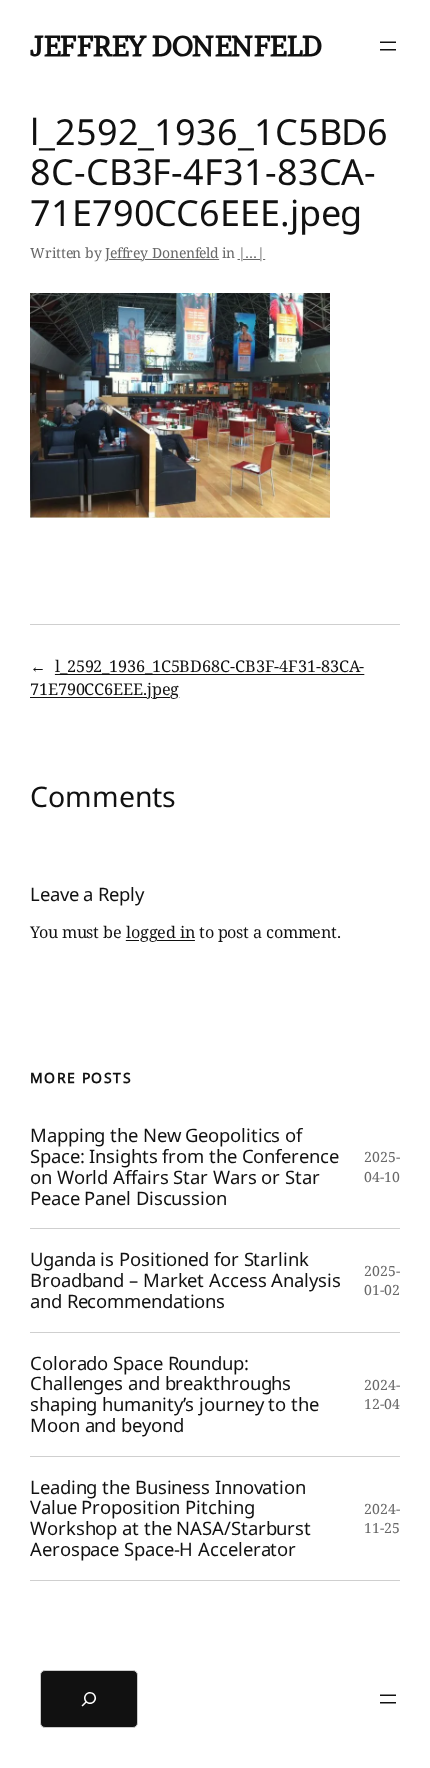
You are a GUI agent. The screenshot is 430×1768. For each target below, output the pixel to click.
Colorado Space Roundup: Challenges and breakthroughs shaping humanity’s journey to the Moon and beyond (174, 1394)
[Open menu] (388, 46)
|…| (252, 252)
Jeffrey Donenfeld (176, 45)
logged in (160, 932)
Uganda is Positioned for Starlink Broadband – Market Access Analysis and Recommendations (185, 1280)
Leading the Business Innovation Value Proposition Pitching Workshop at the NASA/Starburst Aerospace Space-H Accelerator (170, 1518)
